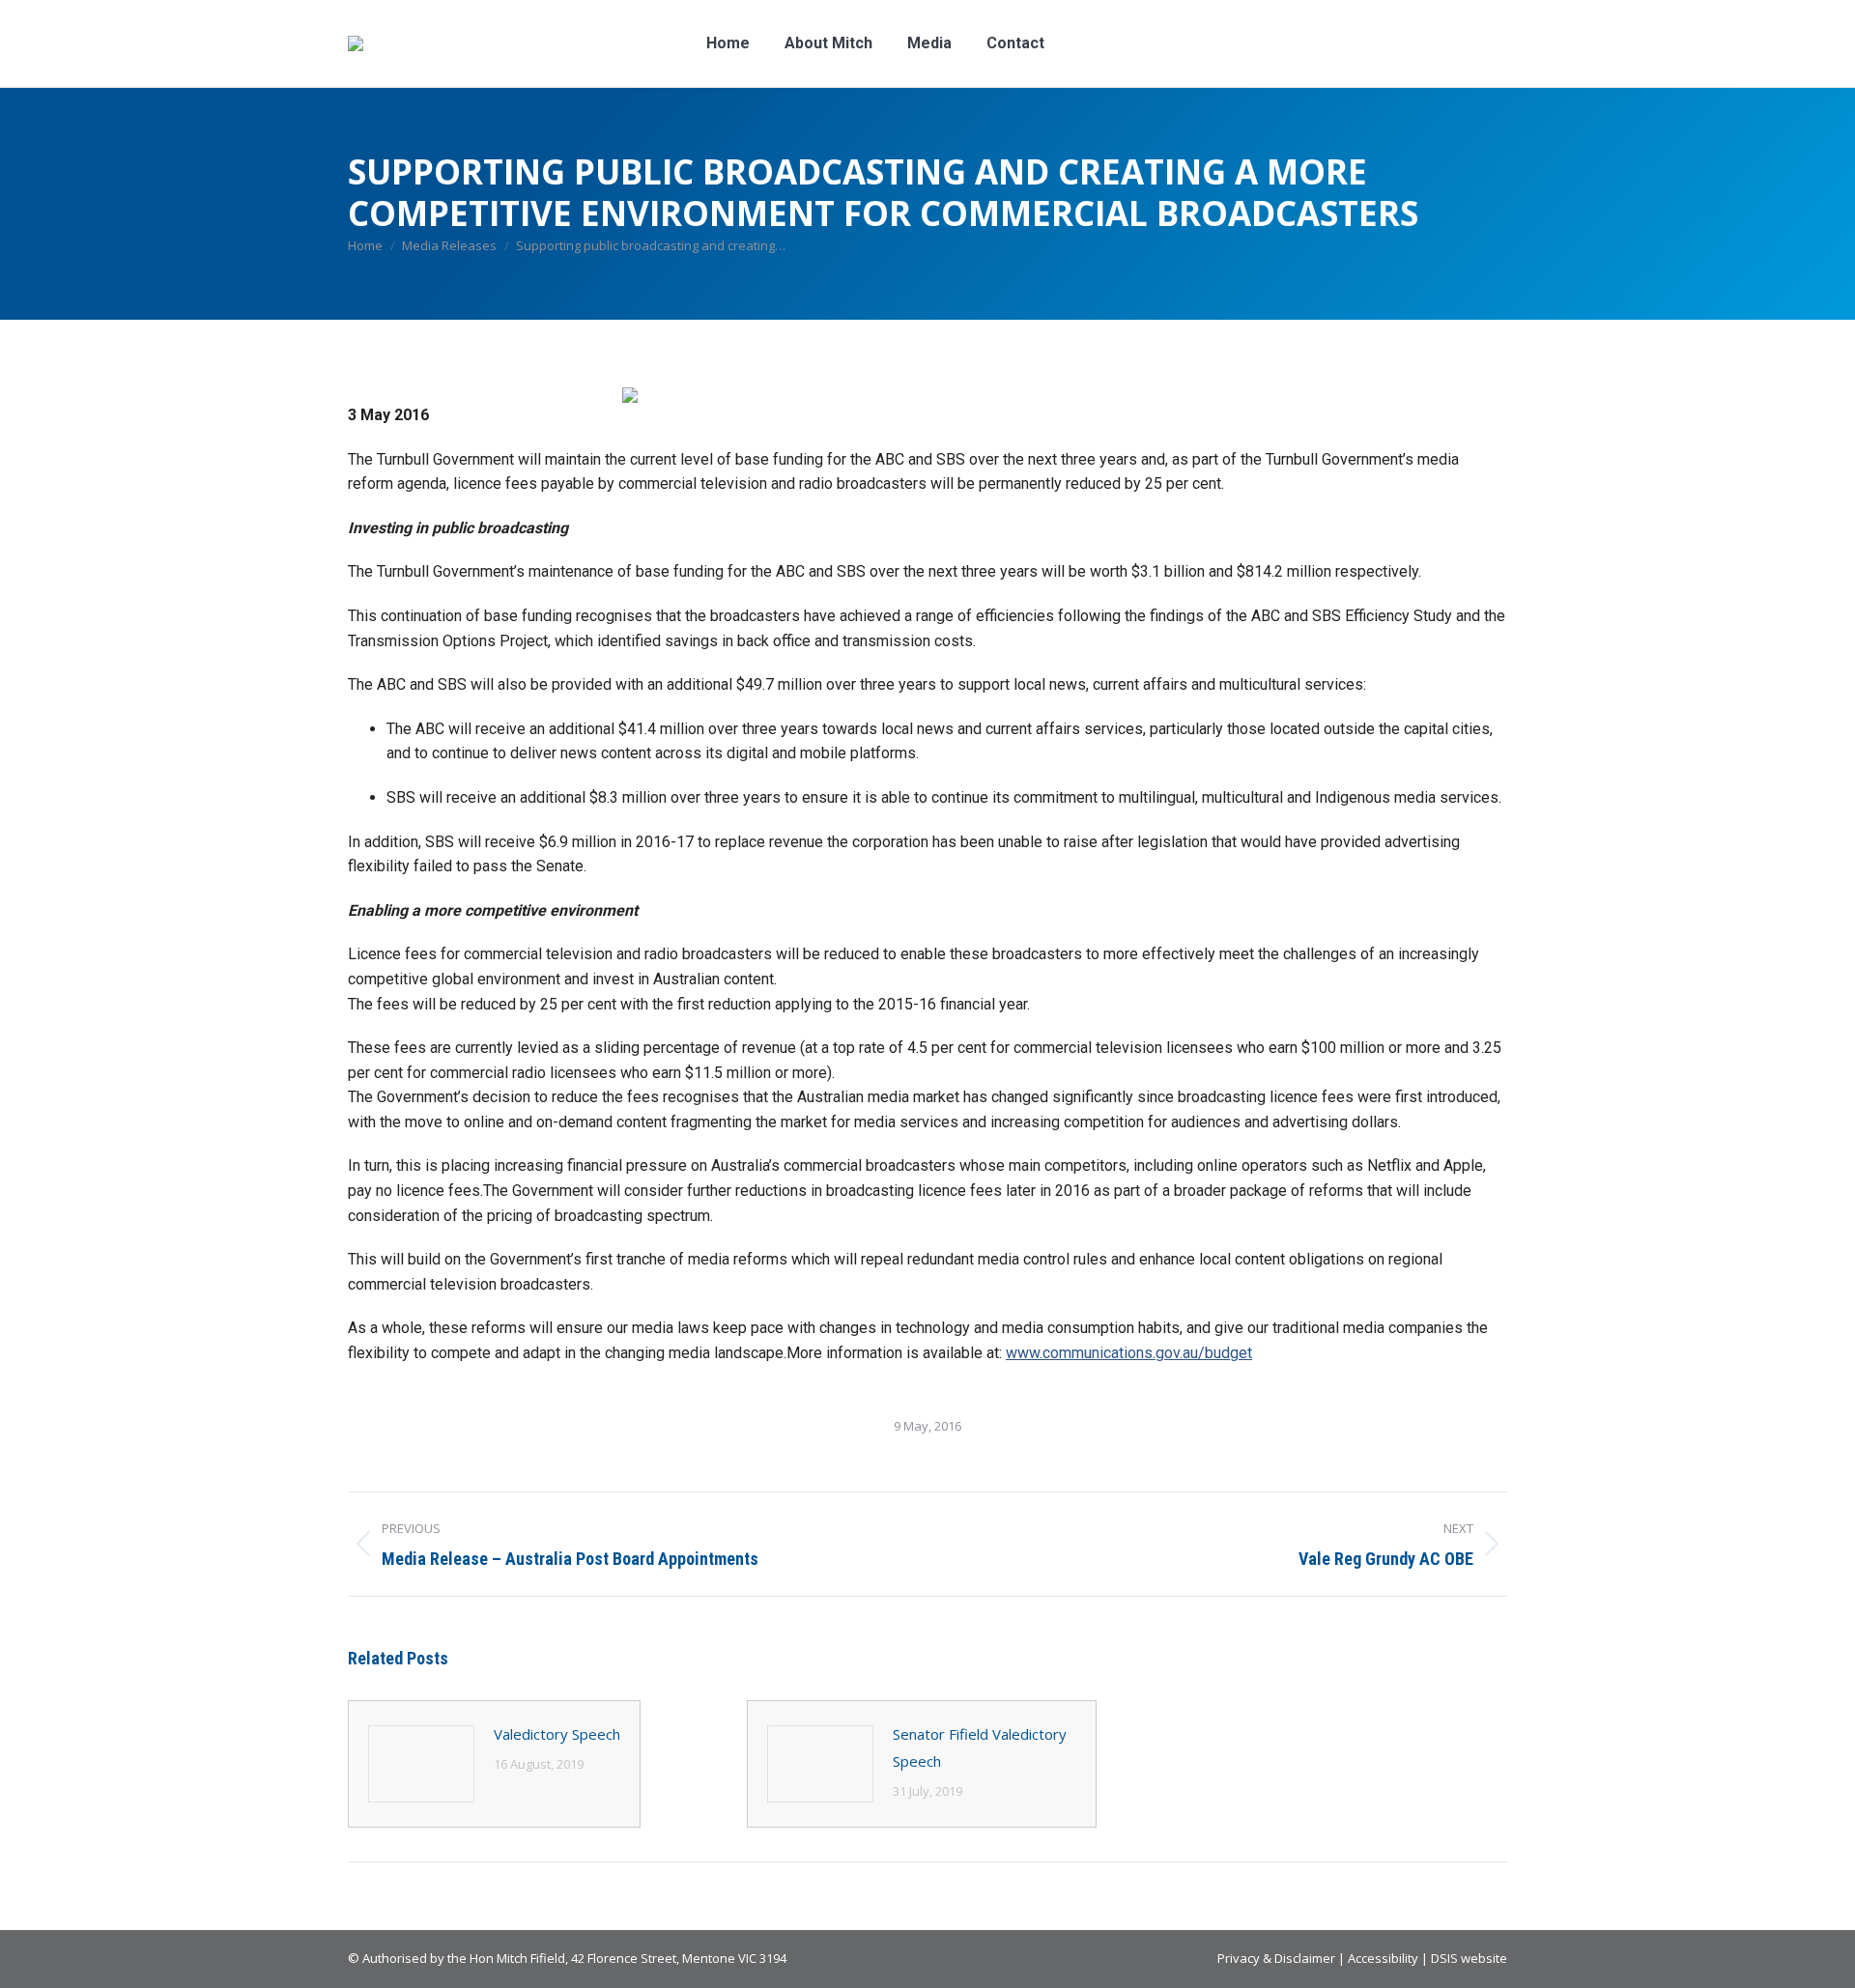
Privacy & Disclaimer (1276, 1958)
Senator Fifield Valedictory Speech (980, 1747)
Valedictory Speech (557, 1734)
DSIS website (1469, 1958)
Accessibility (1383, 1958)
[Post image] (421, 1764)
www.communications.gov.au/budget (1129, 1353)
